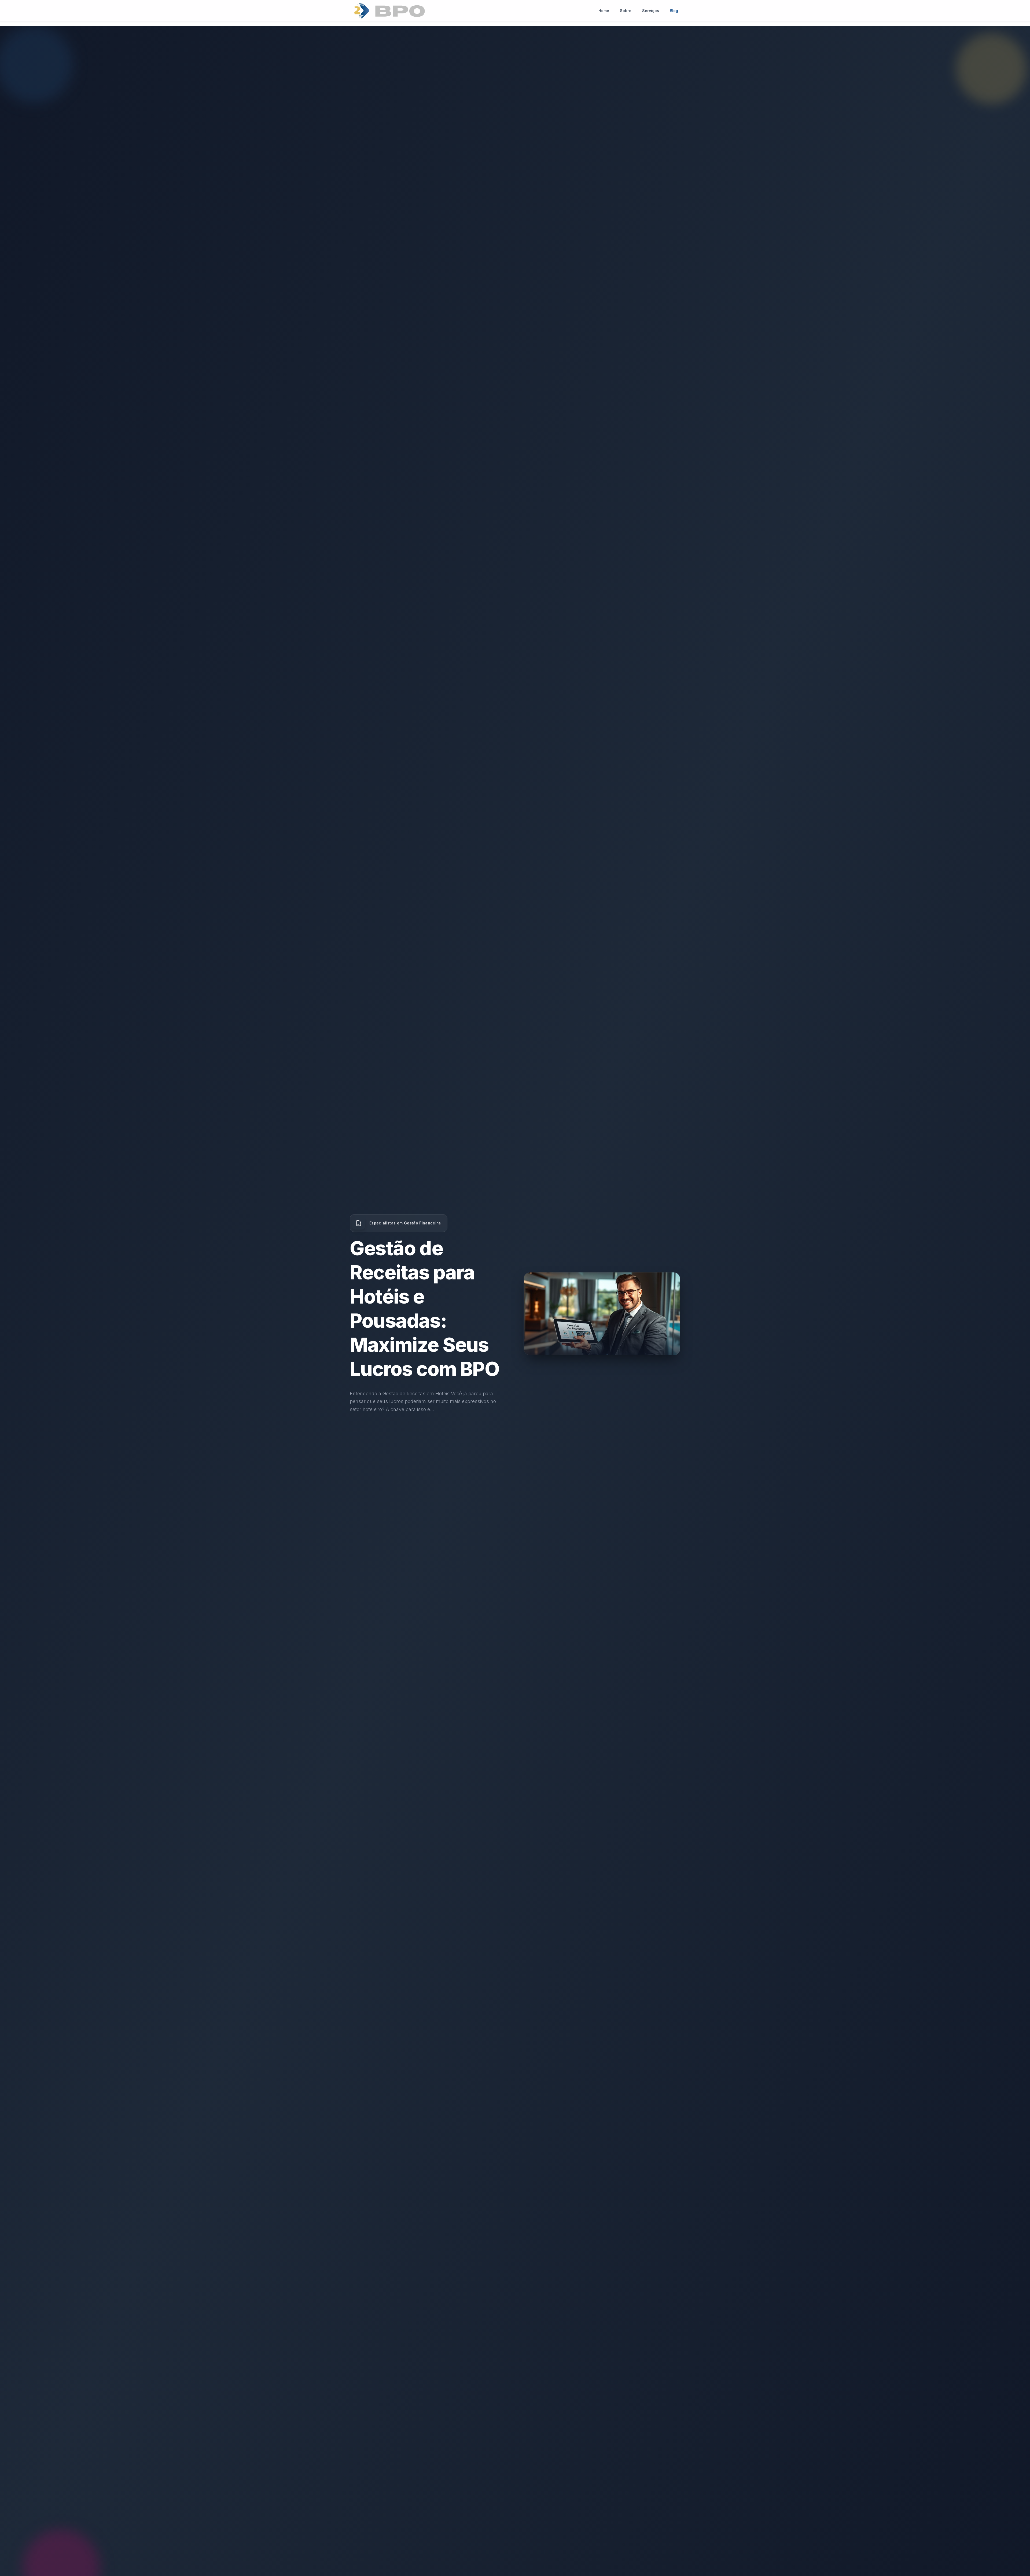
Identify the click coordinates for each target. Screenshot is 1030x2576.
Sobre (626, 11)
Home (604, 11)
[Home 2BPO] (389, 11)
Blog (674, 11)
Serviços (651, 11)
